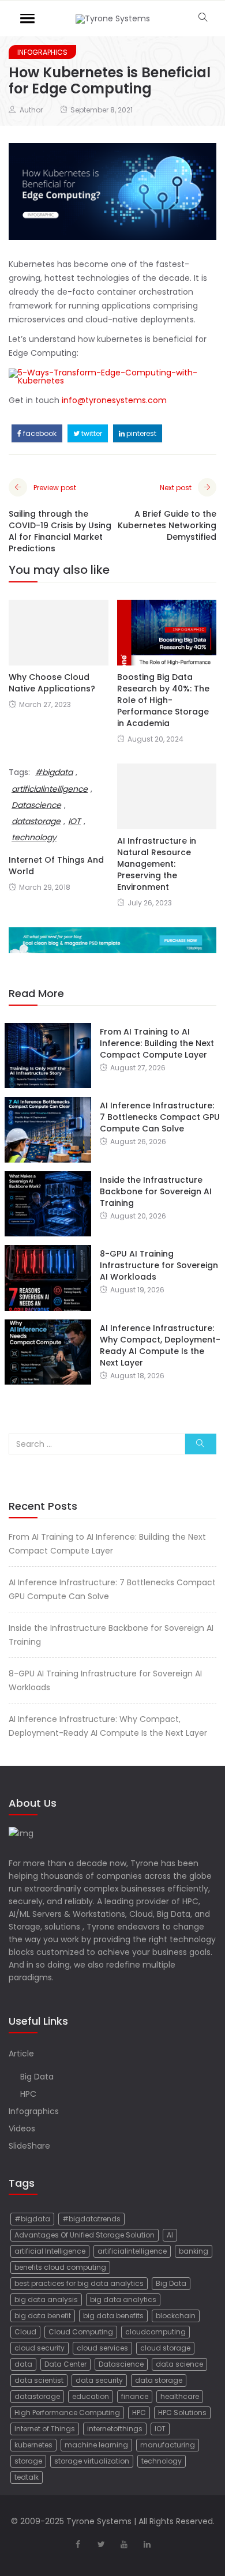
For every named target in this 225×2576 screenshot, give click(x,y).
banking (194, 2251)
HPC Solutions (182, 2413)
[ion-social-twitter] (101, 2544)
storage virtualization (92, 2461)
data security (99, 2380)
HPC (28, 2094)
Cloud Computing (81, 2332)
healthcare (180, 2396)
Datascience (121, 2364)
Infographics (42, 52)
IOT (160, 2429)
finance (135, 2396)
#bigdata (54, 772)
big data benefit (43, 2316)
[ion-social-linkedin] (147, 2544)
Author (31, 110)
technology (162, 2461)
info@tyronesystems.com (114, 400)
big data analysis (46, 2299)
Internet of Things (45, 2429)
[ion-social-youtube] (124, 2544)
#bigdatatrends (91, 2219)
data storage (159, 2380)
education (91, 2396)
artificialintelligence (50, 789)
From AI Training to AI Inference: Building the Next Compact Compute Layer (157, 1043)
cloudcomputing (155, 2332)
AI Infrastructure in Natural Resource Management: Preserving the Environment (157, 864)
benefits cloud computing (60, 2267)
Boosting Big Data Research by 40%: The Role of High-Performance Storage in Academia (163, 700)
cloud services (102, 2348)
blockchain (176, 2316)
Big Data (37, 2077)
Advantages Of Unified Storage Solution (85, 2235)
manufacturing (168, 2445)
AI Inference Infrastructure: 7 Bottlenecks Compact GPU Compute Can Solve (160, 1117)
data (23, 2364)
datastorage (37, 2396)
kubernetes (33, 2445)
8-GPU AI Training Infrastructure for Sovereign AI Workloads (159, 1265)
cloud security (40, 2348)
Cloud (25, 2332)
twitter (91, 433)
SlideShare (29, 2146)
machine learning (96, 2445)
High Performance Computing (67, 2413)
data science (179, 2364)
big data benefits (113, 2316)
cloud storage (165, 2348)
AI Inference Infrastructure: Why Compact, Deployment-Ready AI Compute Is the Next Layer (160, 1345)
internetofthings (115, 2429)
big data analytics (123, 2299)
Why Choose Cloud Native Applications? (52, 683)
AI (170, 2235)
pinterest (140, 433)
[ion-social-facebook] (78, 2544)
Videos (22, 2129)
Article (21, 2054)
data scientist (39, 2380)
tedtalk (27, 2477)
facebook (39, 433)
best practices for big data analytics (79, 2283)
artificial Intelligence (50, 2251)
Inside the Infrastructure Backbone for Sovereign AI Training (156, 1191)
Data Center (65, 2364)
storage (28, 2461)
